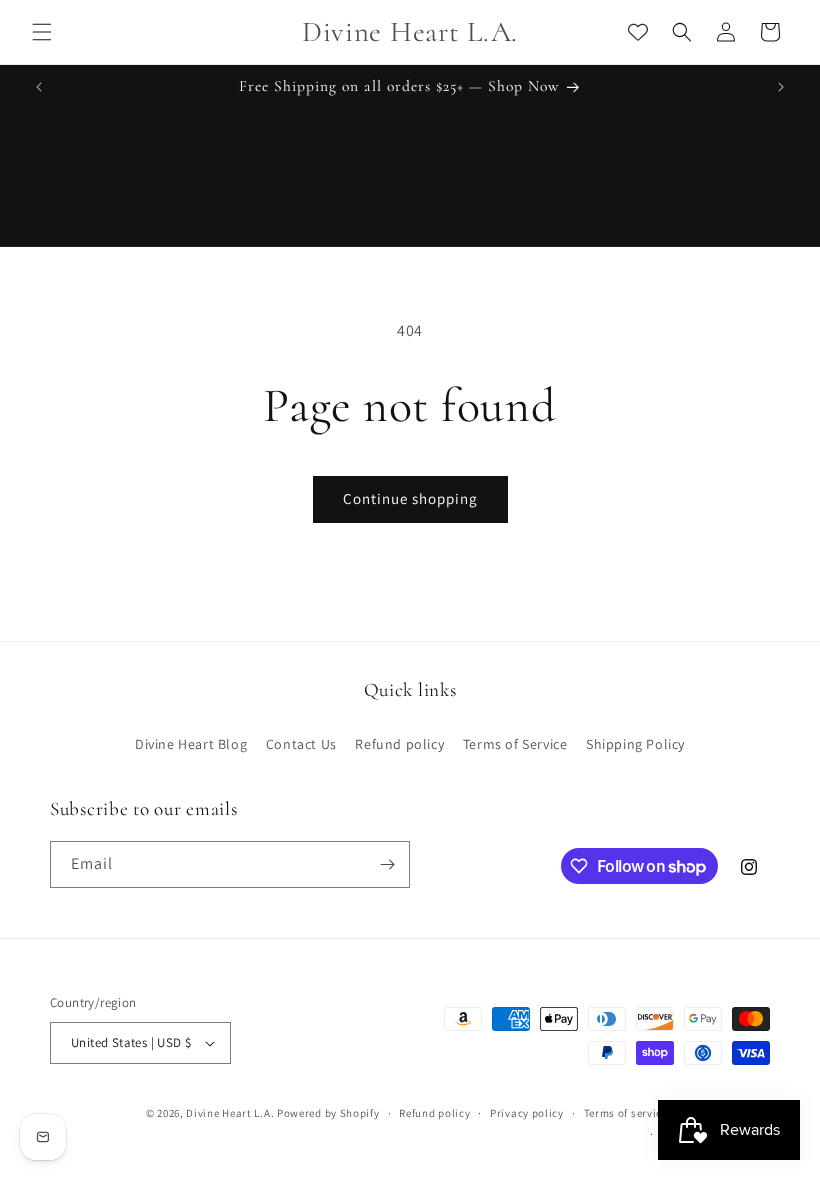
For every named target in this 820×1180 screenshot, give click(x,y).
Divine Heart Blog (191, 744)
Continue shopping (410, 498)
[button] (42, 32)
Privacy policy (527, 1113)
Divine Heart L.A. (230, 1113)
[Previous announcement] (39, 87)
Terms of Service (515, 744)
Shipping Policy (635, 744)
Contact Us (301, 744)
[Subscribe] (387, 864)
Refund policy (399, 744)
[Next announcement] (781, 87)
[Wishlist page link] (638, 32)
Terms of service (626, 1113)
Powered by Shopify (328, 1113)
